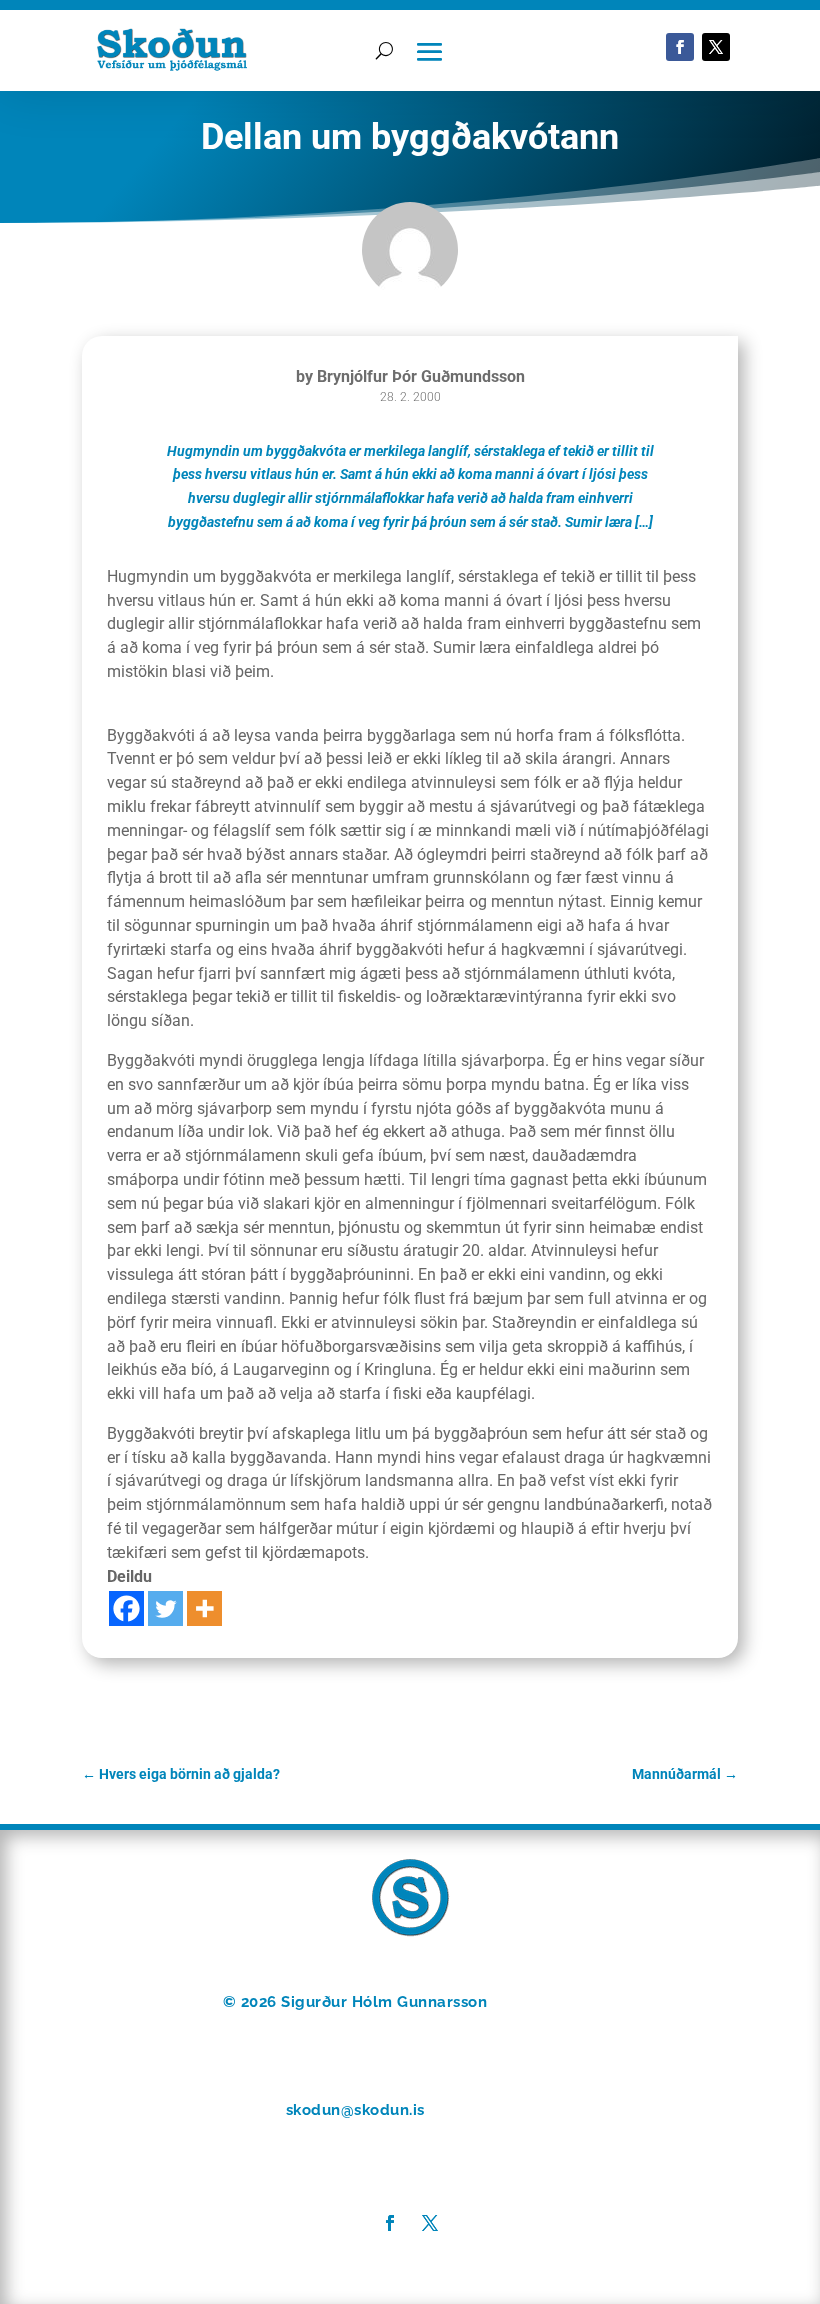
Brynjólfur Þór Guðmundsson (421, 376)
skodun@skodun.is (355, 2110)
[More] (204, 1608)
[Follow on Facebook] (680, 47)
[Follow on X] (716, 47)
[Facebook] (126, 1608)
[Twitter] (165, 1608)
